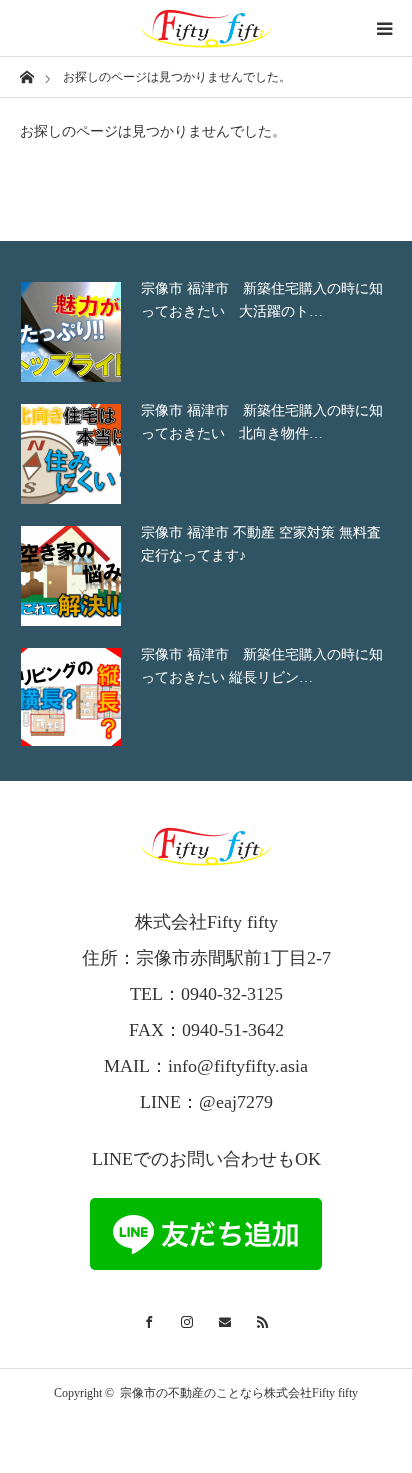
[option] (206, 332)
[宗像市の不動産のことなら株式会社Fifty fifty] (206, 28)
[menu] (384, 28)
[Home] (26, 75)
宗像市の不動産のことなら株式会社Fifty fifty (239, 1393)
